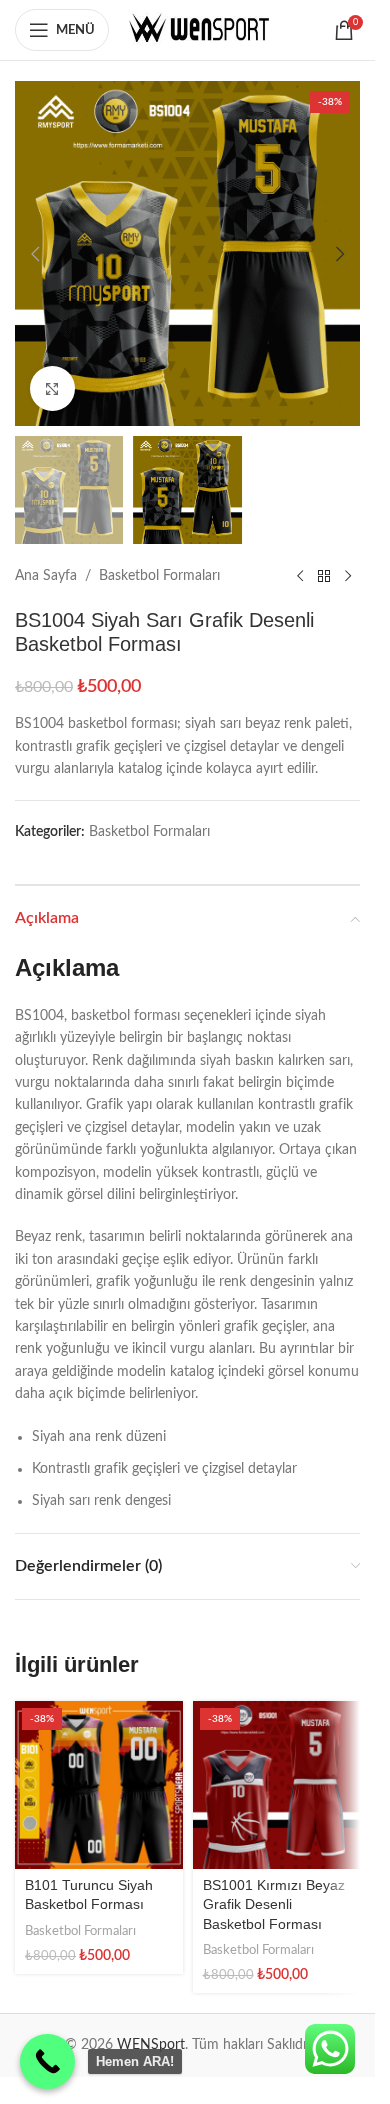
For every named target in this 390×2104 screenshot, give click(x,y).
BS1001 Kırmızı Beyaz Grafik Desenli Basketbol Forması (274, 1904)
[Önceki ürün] (300, 576)
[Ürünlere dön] (324, 576)
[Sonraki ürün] (348, 576)
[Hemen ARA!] (47, 2061)
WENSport (151, 2045)
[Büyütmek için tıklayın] (52, 388)
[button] (35, 254)
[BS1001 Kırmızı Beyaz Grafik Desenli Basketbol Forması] (277, 1785)
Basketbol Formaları (159, 576)
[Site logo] (199, 30)
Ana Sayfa (46, 576)
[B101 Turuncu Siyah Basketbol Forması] (99, 1785)
